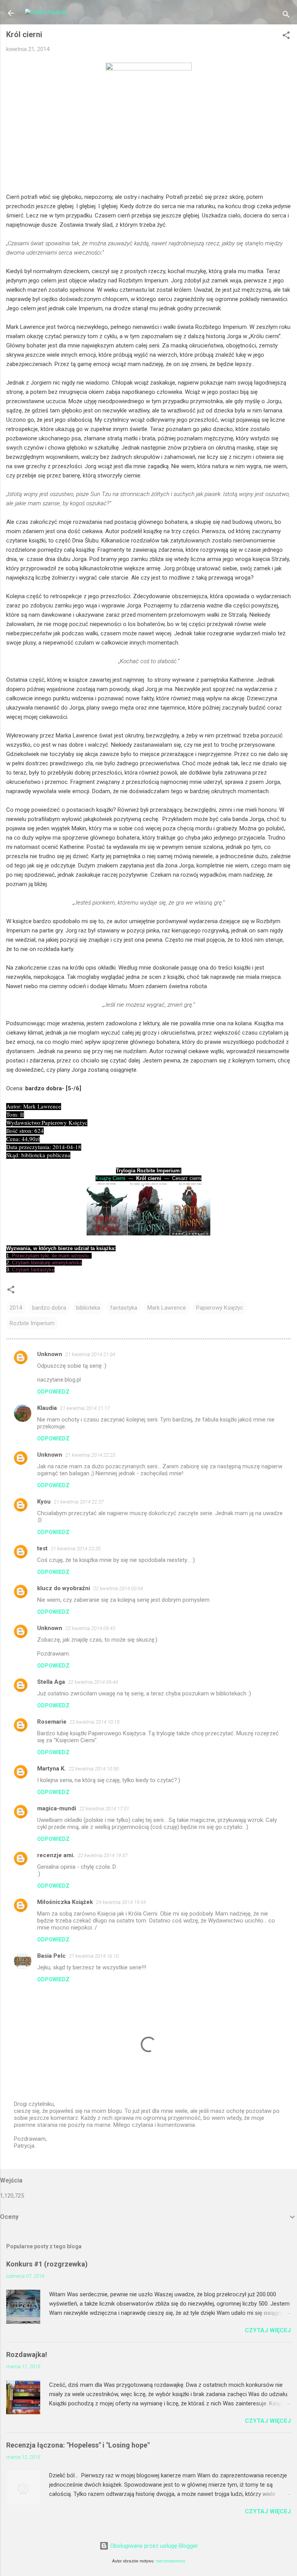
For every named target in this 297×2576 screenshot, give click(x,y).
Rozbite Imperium (32, 1323)
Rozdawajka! (27, 2354)
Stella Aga (51, 1682)
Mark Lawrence (167, 1308)
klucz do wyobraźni (64, 1588)
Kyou (44, 1502)
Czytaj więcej (268, 2330)
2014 (16, 1308)
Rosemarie (52, 1722)
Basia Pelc (51, 1956)
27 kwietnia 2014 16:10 (94, 1956)
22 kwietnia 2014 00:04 (118, 1588)
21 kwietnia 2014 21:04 (90, 1354)
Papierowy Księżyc (220, 1308)
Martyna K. (51, 1769)
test (42, 1548)
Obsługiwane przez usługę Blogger (153, 2546)
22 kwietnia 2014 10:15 (95, 1722)
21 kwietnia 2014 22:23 (90, 1455)
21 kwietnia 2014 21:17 (85, 1408)
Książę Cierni (110, 1178)
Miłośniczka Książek (65, 1902)
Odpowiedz (53, 1392)
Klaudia (47, 1408)
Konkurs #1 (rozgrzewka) (47, 2264)
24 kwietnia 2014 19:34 (121, 1902)
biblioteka (88, 1308)
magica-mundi (57, 1808)
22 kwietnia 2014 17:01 (104, 1809)
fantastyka (124, 1308)
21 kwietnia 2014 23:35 (76, 1549)
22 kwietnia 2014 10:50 (94, 1769)
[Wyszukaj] (286, 16)
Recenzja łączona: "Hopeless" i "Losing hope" (78, 2445)
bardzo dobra (49, 1308)
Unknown (50, 1354)
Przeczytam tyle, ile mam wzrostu (50, 1256)
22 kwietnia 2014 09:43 (90, 1628)
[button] (286, 37)
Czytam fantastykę (33, 1270)
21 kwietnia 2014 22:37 (79, 1502)
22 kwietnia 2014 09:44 (93, 1682)
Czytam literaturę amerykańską (47, 1263)
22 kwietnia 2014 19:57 (103, 1855)
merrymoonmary (171, 2561)
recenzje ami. (56, 1855)
